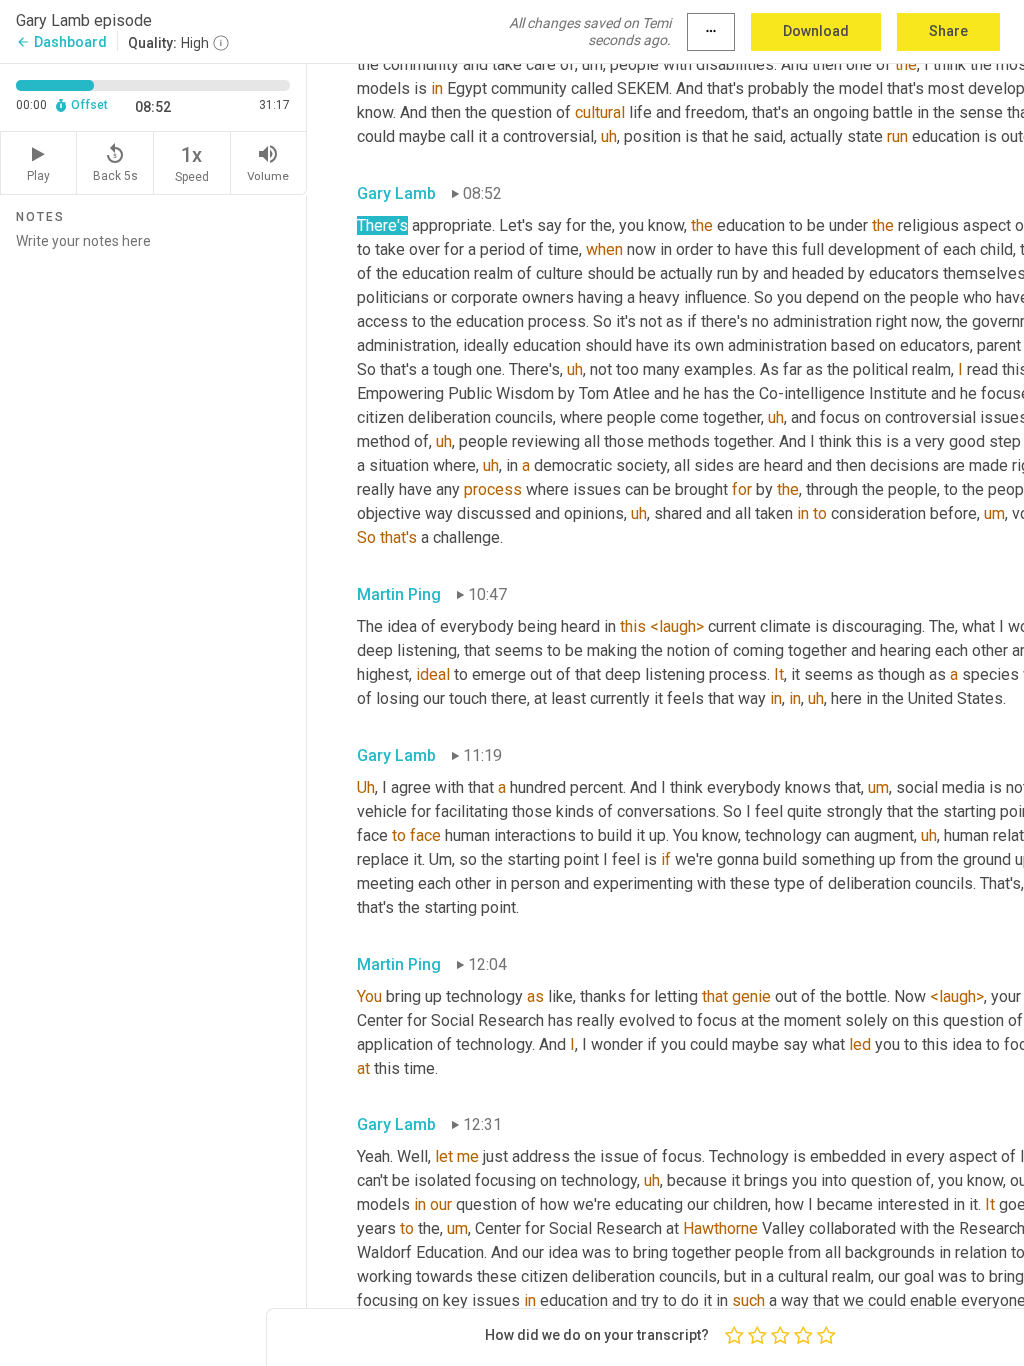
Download (816, 31)
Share (948, 31)
